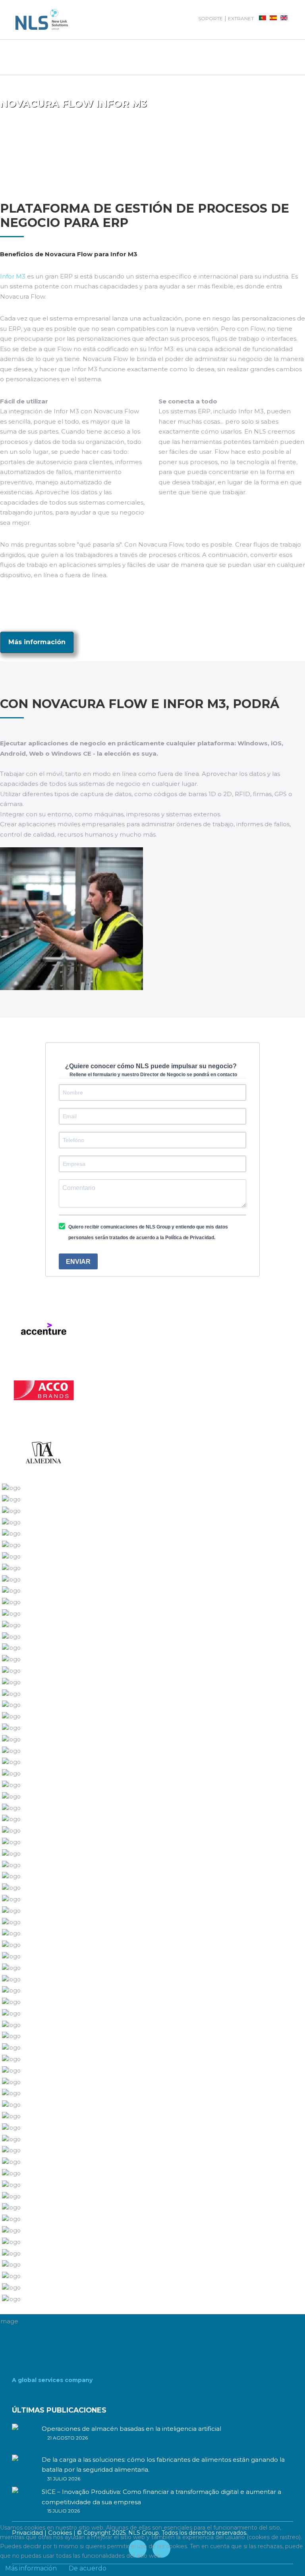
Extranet (241, 18)
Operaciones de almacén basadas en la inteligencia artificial (131, 2429)
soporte (210, 18)
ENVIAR (78, 1262)
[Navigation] (81, 57)
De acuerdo (88, 2568)
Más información (37, 642)
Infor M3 (13, 276)
